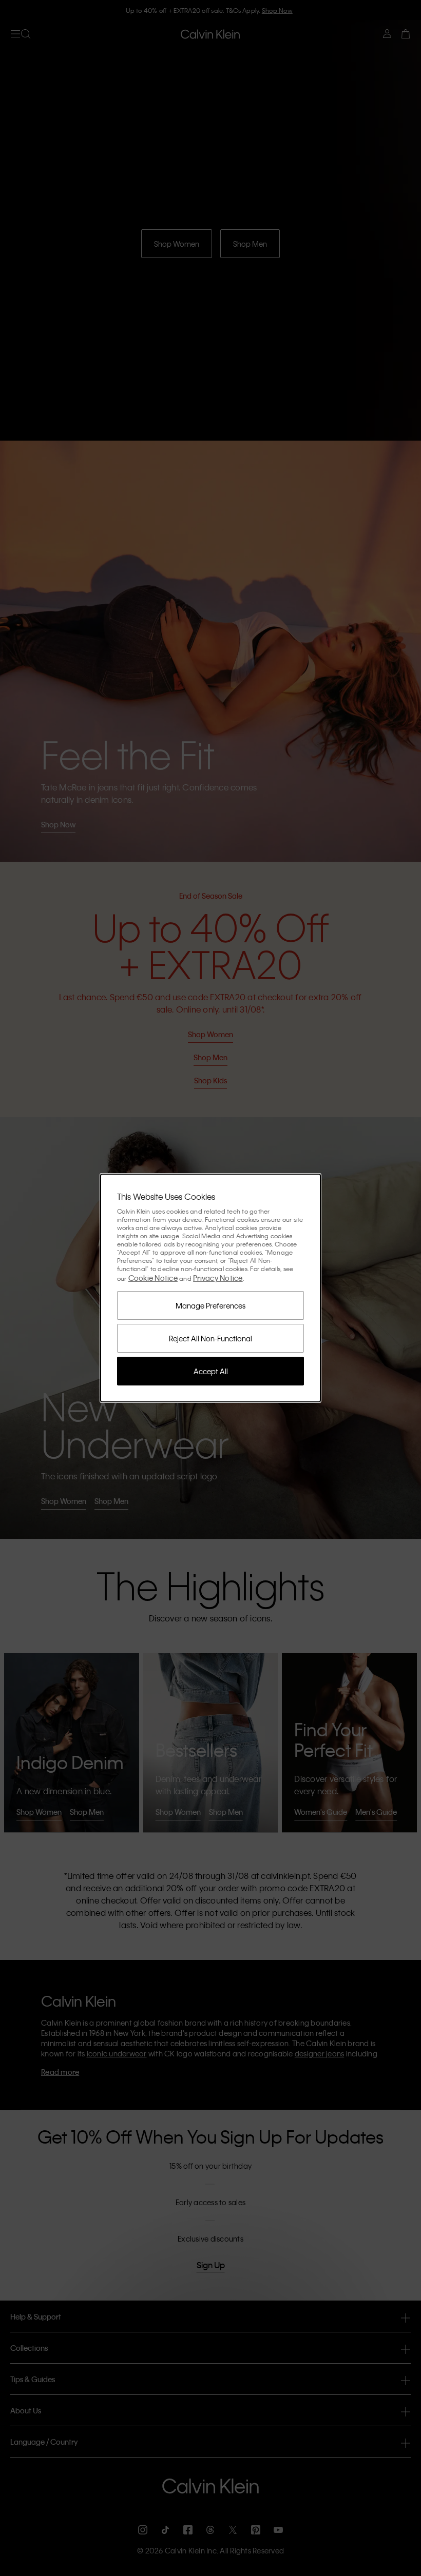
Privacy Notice (218, 1278)
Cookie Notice (153, 1278)
